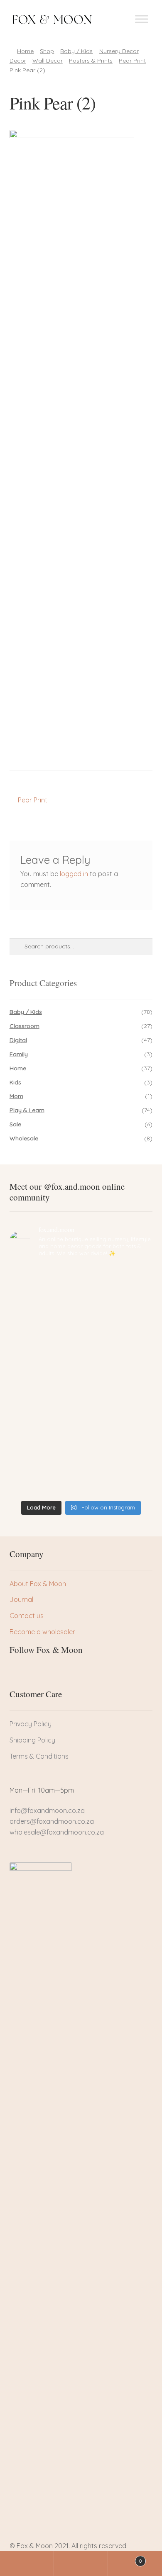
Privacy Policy (31, 1724)
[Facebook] (16, 1681)
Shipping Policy (32, 1740)
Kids (15, 1082)
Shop (47, 51)
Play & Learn (27, 1110)
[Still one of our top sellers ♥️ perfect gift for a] (81, 1441)
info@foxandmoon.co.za (48, 1810)
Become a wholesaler (42, 1632)
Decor (18, 61)
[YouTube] (58, 1681)
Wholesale (24, 1138)
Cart (125, 2558)
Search (81, 2564)
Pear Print (132, 61)
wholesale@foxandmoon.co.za (57, 1832)
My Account (27, 2564)
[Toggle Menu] (142, 19)
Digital (18, 1040)
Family (19, 1054)
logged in (74, 874)
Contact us (27, 1616)
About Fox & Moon (38, 1584)
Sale (15, 1124)
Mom (16, 1096)
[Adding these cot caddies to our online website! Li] (81, 1283)
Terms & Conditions (39, 1756)
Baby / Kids (76, 51)
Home (25, 51)
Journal (21, 1599)
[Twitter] (30, 1681)
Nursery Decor (119, 51)
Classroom (25, 1026)
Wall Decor (48, 61)
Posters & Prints (91, 61)
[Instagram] (44, 1681)
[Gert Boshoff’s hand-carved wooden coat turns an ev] (81, 1362)
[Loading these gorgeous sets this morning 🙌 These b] (81, 1478)
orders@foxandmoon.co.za (52, 1821)
